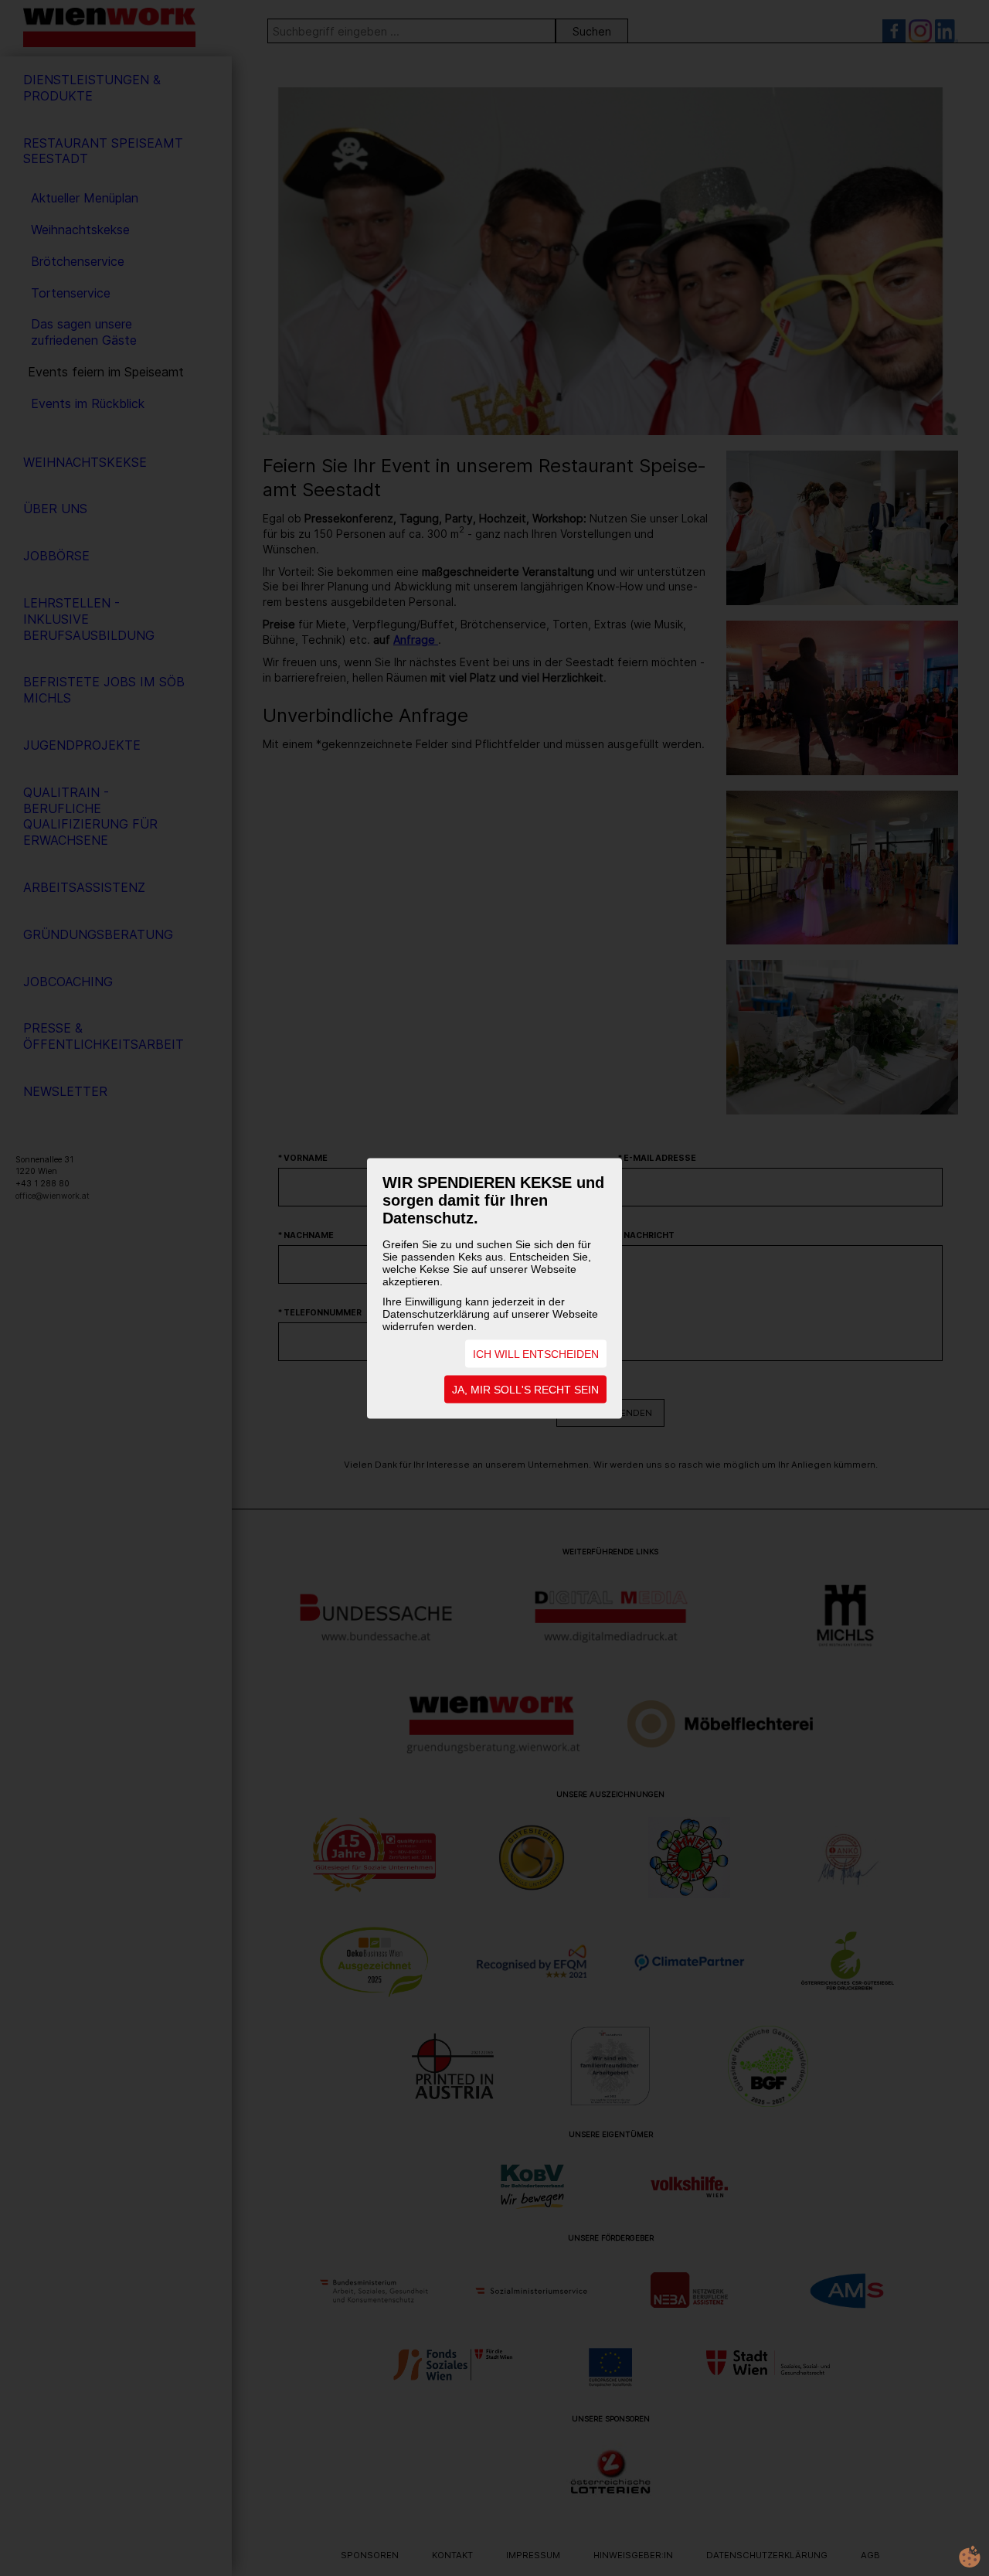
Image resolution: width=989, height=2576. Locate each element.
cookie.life (970, 2557)
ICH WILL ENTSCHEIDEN (536, 1353)
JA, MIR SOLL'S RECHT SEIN (525, 1389)
